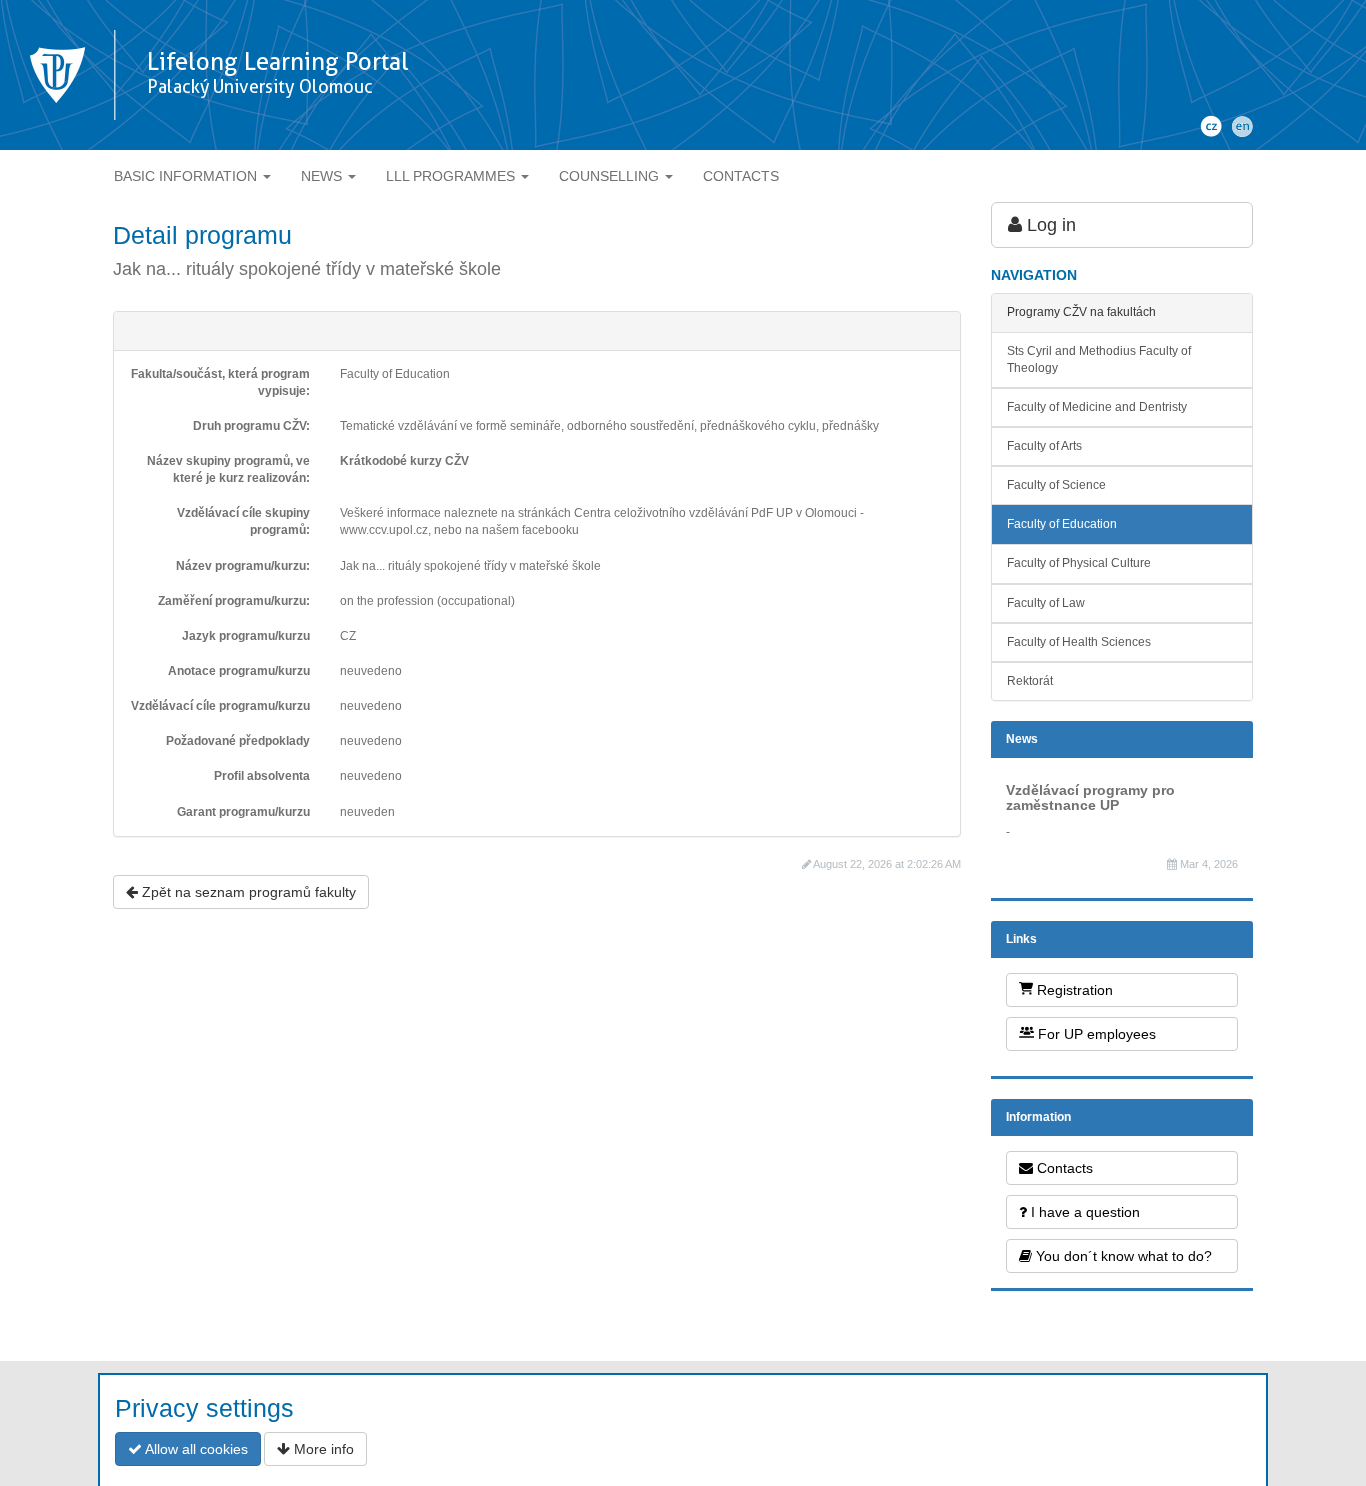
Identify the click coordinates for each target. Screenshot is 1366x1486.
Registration (1073, 990)
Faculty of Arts (1044, 446)
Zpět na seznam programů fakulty (247, 892)
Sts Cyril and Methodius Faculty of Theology (1099, 359)
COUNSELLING (611, 176)
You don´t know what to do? (1122, 1256)
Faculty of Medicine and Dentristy (1097, 407)
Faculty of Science (1056, 485)
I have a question (1083, 1212)
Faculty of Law (1046, 603)
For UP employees (1095, 1034)
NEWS (323, 176)
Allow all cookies (195, 1449)
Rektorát (1030, 681)
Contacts (1063, 1168)
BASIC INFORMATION (187, 176)
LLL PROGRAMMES (452, 176)
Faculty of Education (1062, 524)
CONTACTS (741, 176)
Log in (1049, 225)
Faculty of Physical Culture (1079, 563)
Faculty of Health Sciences (1079, 642)
